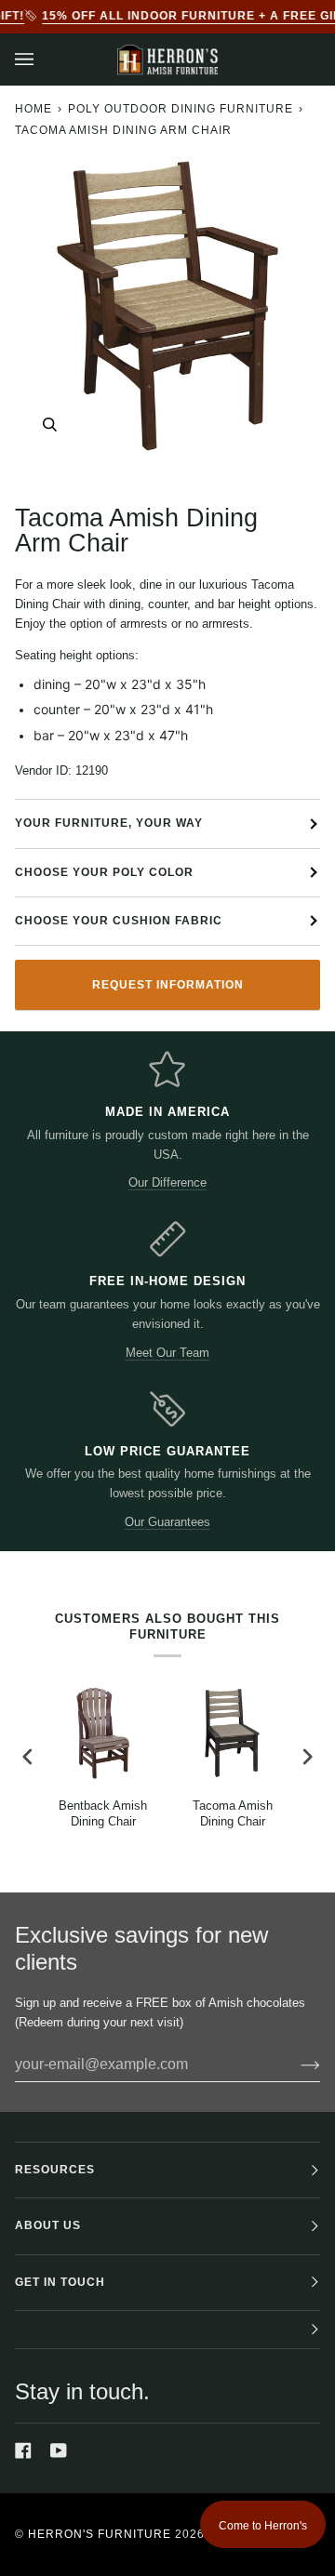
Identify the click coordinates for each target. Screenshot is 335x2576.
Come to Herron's (263, 2526)
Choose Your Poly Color (104, 872)
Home (33, 109)
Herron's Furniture (100, 2534)
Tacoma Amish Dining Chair (233, 1813)
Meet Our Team (167, 1353)
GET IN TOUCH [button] (60, 2282)
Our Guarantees (167, 1522)
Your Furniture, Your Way (109, 823)
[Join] (295, 2065)
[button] (167, 2330)
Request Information (168, 985)
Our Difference (167, 1182)
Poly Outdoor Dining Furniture (181, 109)
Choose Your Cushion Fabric (119, 921)
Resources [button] (55, 2170)
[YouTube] (59, 2450)
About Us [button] (48, 2225)
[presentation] (28, 1757)
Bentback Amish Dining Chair (103, 1813)
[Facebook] (23, 2450)
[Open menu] (43, 60)
